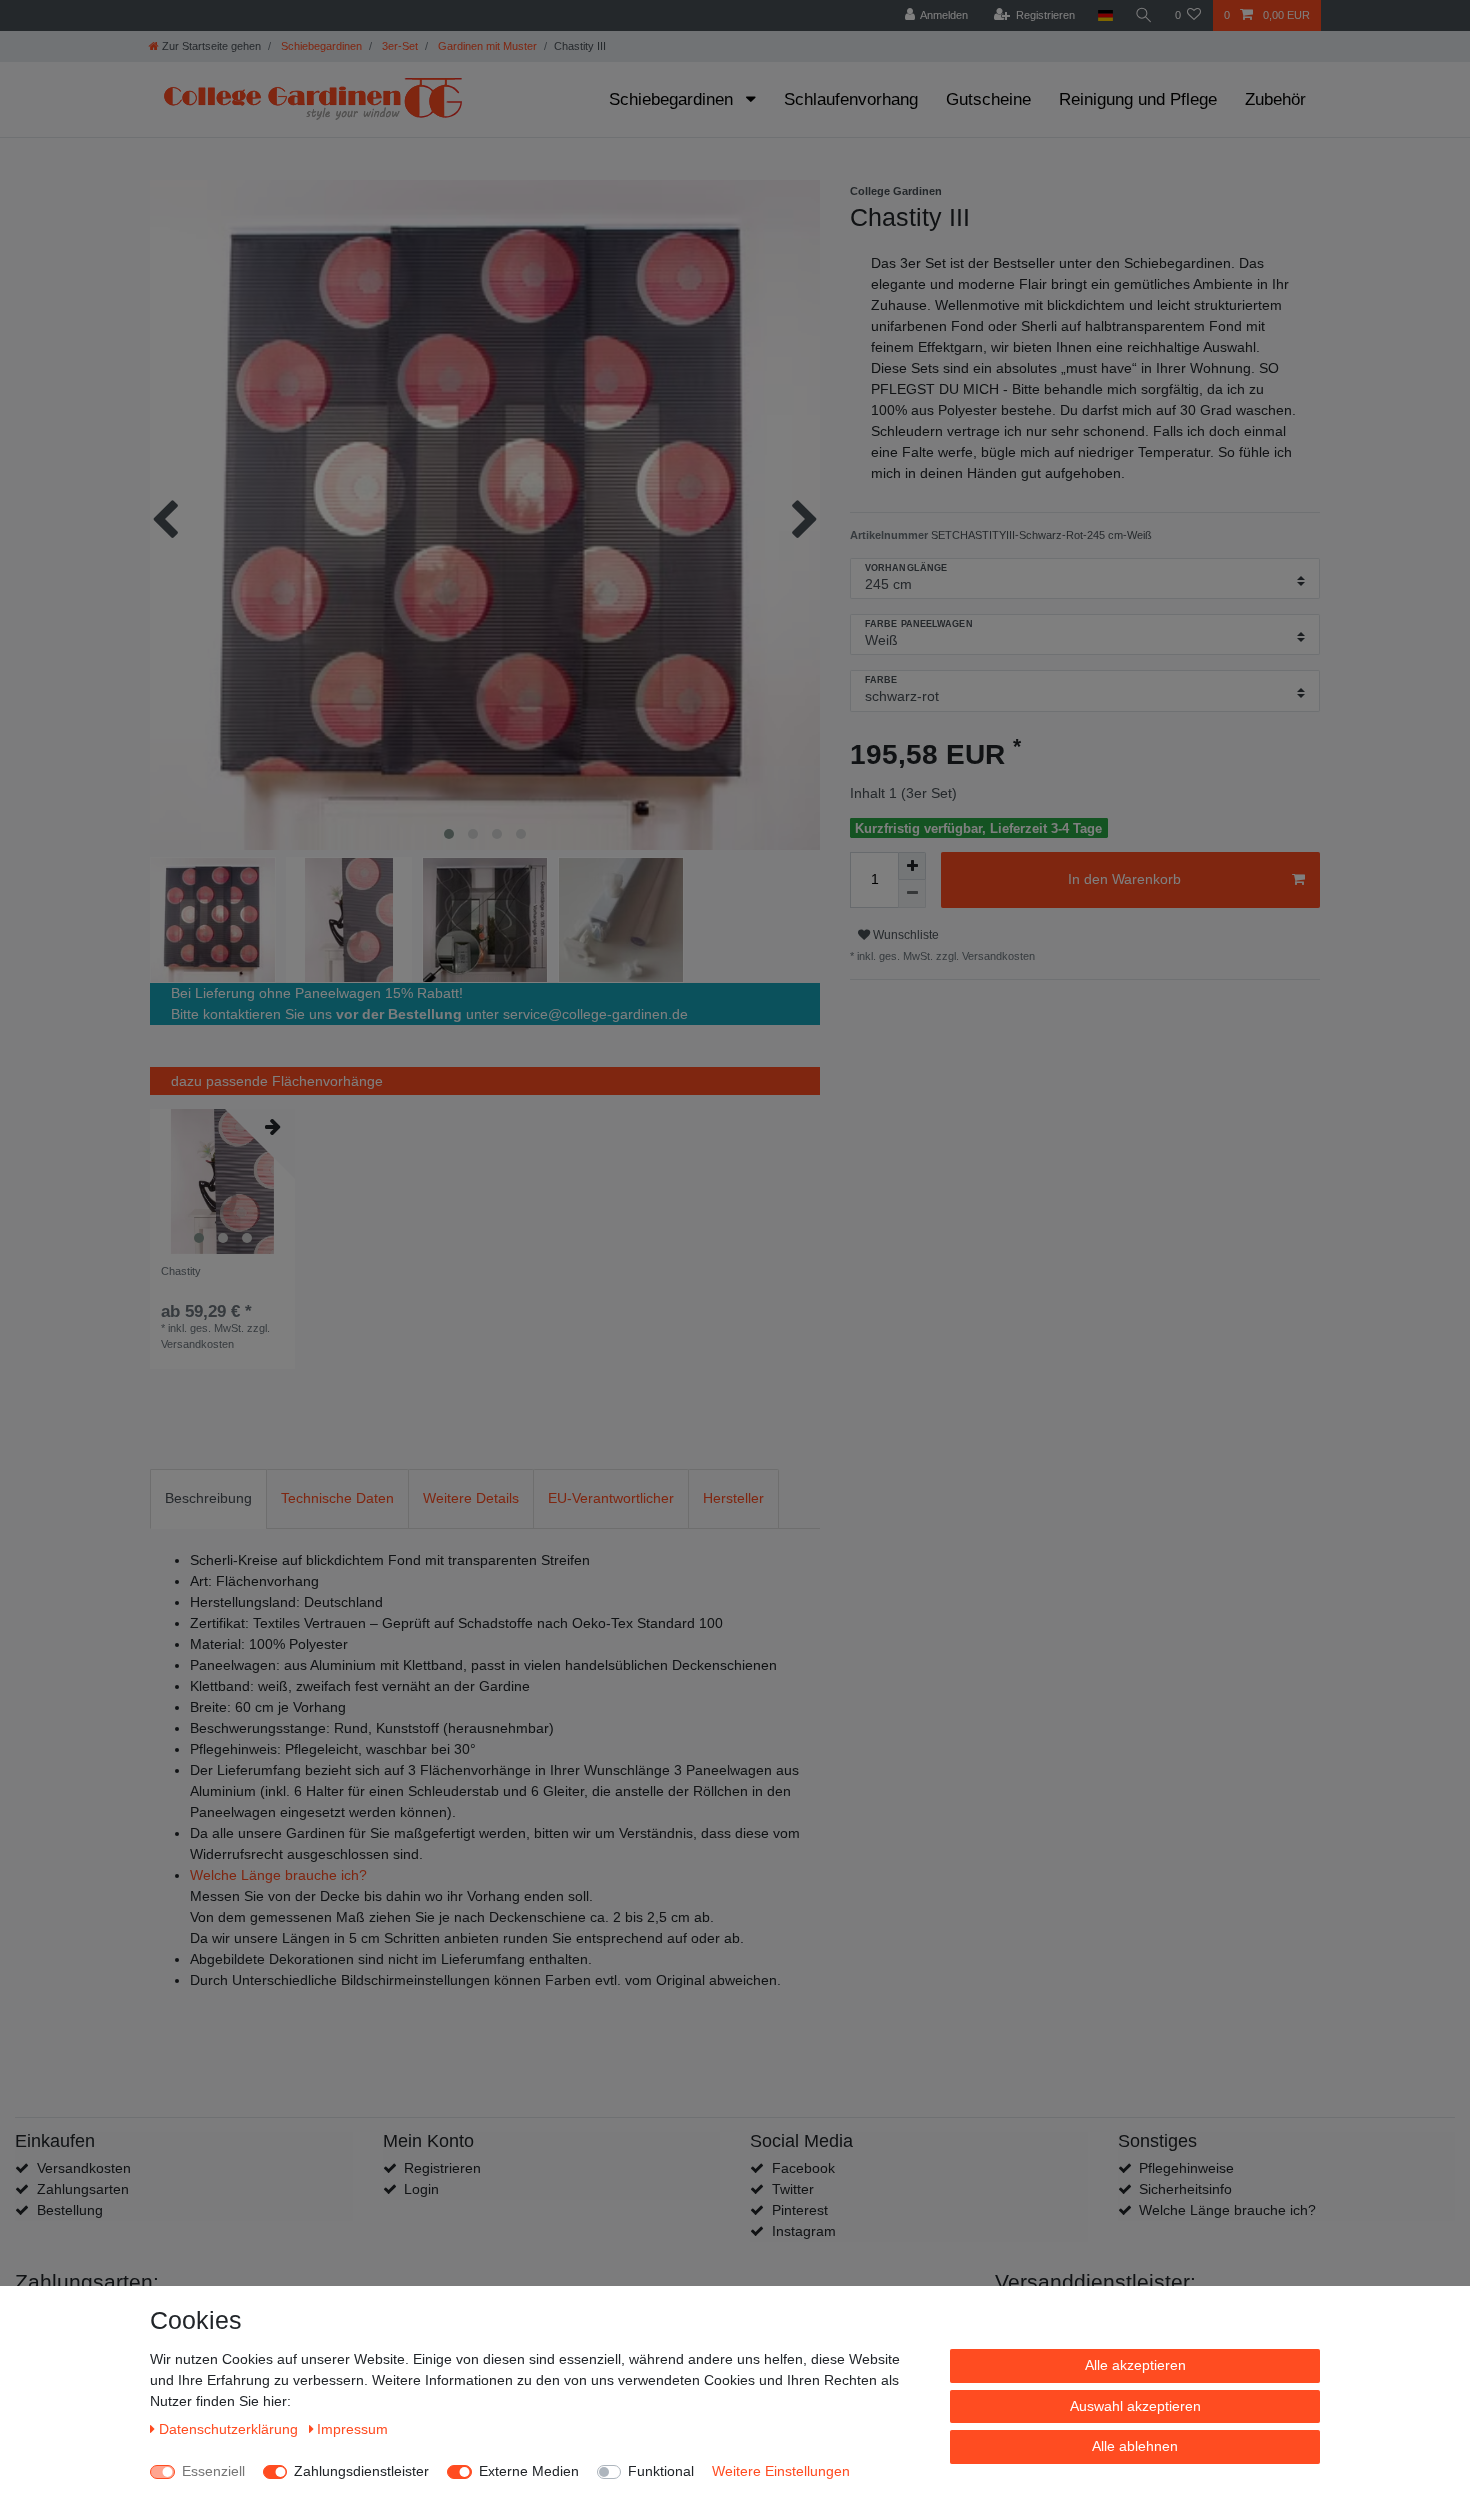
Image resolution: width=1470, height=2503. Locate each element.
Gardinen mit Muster (486, 46)
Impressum (352, 2429)
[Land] (1104, 15)
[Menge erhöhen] (912, 866)
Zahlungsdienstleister (361, 2471)
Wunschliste (904, 935)
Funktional (661, 2471)
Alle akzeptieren (1135, 2365)
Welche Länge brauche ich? (278, 1875)
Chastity (181, 1271)
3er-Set (398, 46)
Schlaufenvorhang (851, 99)
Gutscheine (988, 99)
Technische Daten (337, 1498)
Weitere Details (471, 1498)
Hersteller (733, 1498)
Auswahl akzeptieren (1135, 2406)
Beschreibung (208, 1498)
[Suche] (1144, 15)
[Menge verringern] (912, 894)
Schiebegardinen (320, 46)
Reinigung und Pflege (1138, 99)
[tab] (208, 1498)
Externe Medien (529, 2471)
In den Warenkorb (1124, 879)
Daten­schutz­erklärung (230, 2429)
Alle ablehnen (1135, 2446)
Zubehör (1275, 99)
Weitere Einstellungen (781, 2471)
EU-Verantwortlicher (611, 1498)
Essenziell (213, 2471)
